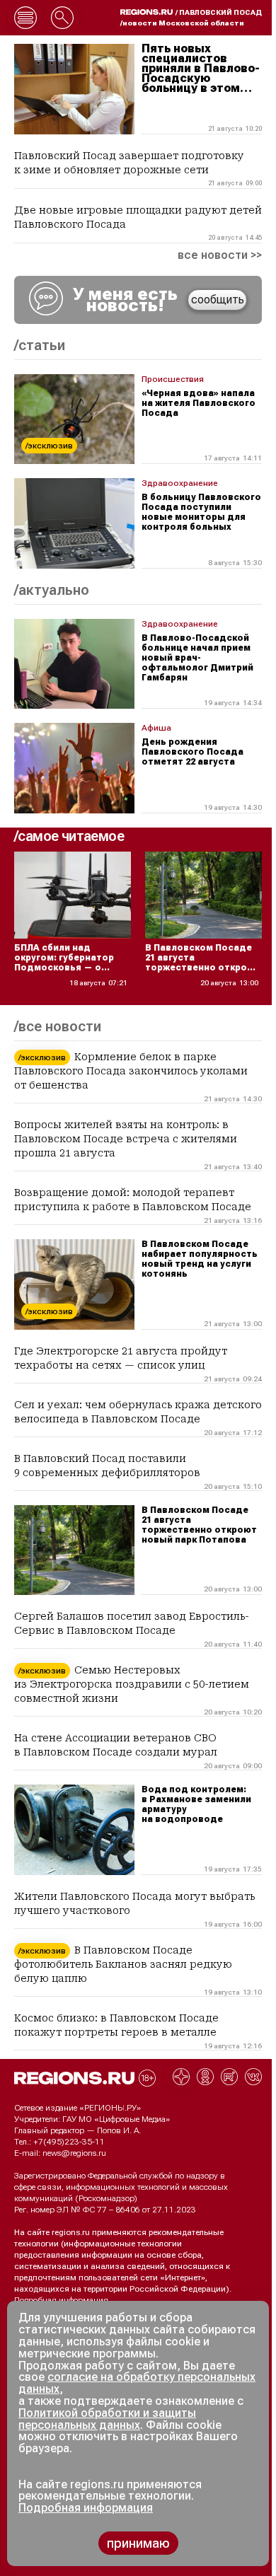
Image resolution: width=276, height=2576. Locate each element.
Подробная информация (61, 2300)
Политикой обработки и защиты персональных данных (107, 2419)
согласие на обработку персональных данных (137, 2383)
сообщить (218, 300)
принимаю (138, 2543)
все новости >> (220, 255)
